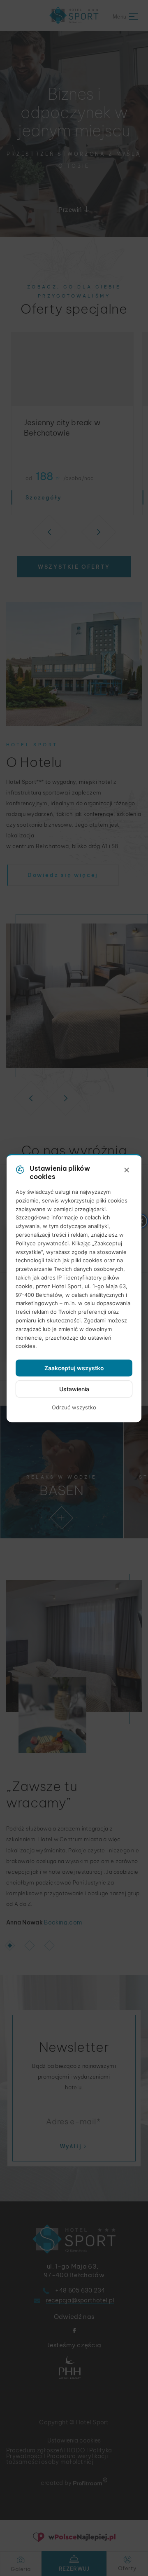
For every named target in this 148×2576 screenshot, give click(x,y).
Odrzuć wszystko (74, 1407)
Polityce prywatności (42, 1243)
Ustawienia (74, 1389)
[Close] (127, 1170)
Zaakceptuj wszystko (74, 1368)
